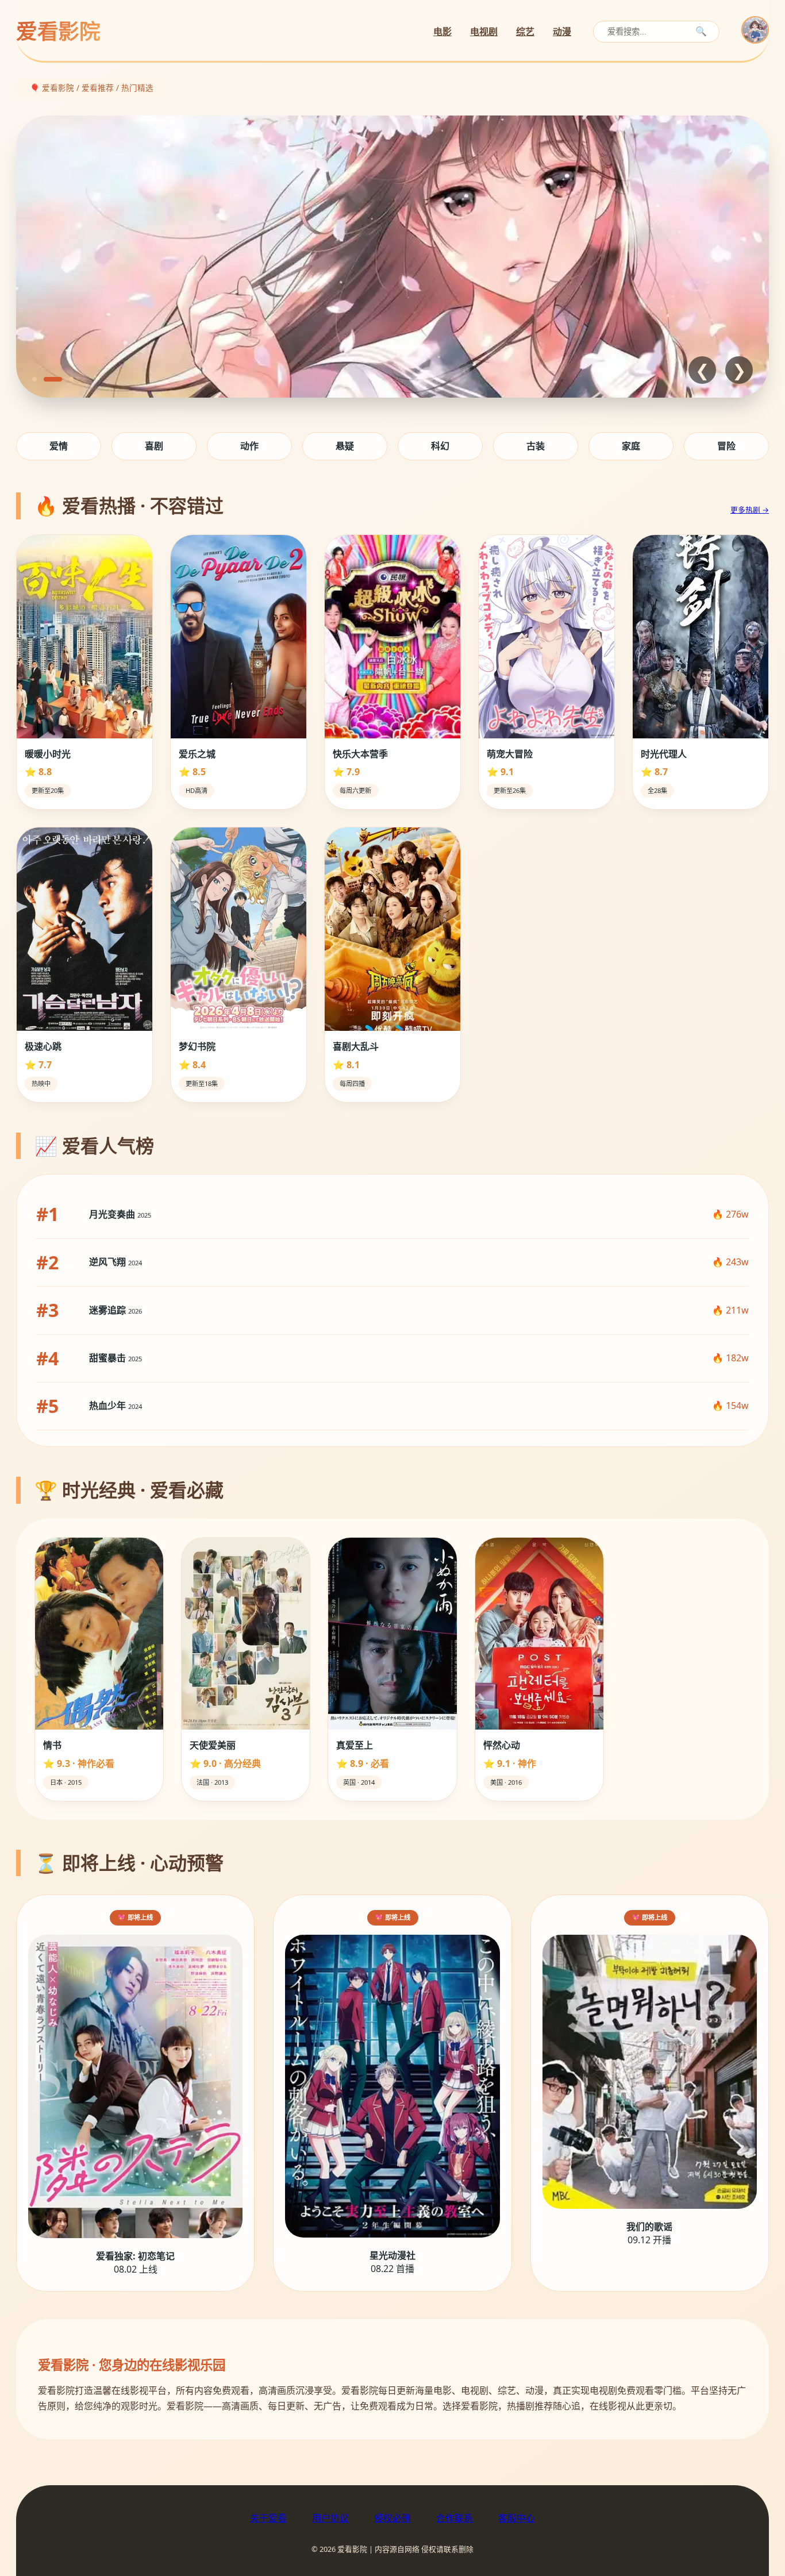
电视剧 (484, 32)
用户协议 (330, 2518)
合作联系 (455, 2518)
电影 (442, 32)
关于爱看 (268, 2518)
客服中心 (517, 2518)
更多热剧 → (750, 510)
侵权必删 (392, 2518)
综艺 (525, 32)
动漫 (562, 32)
